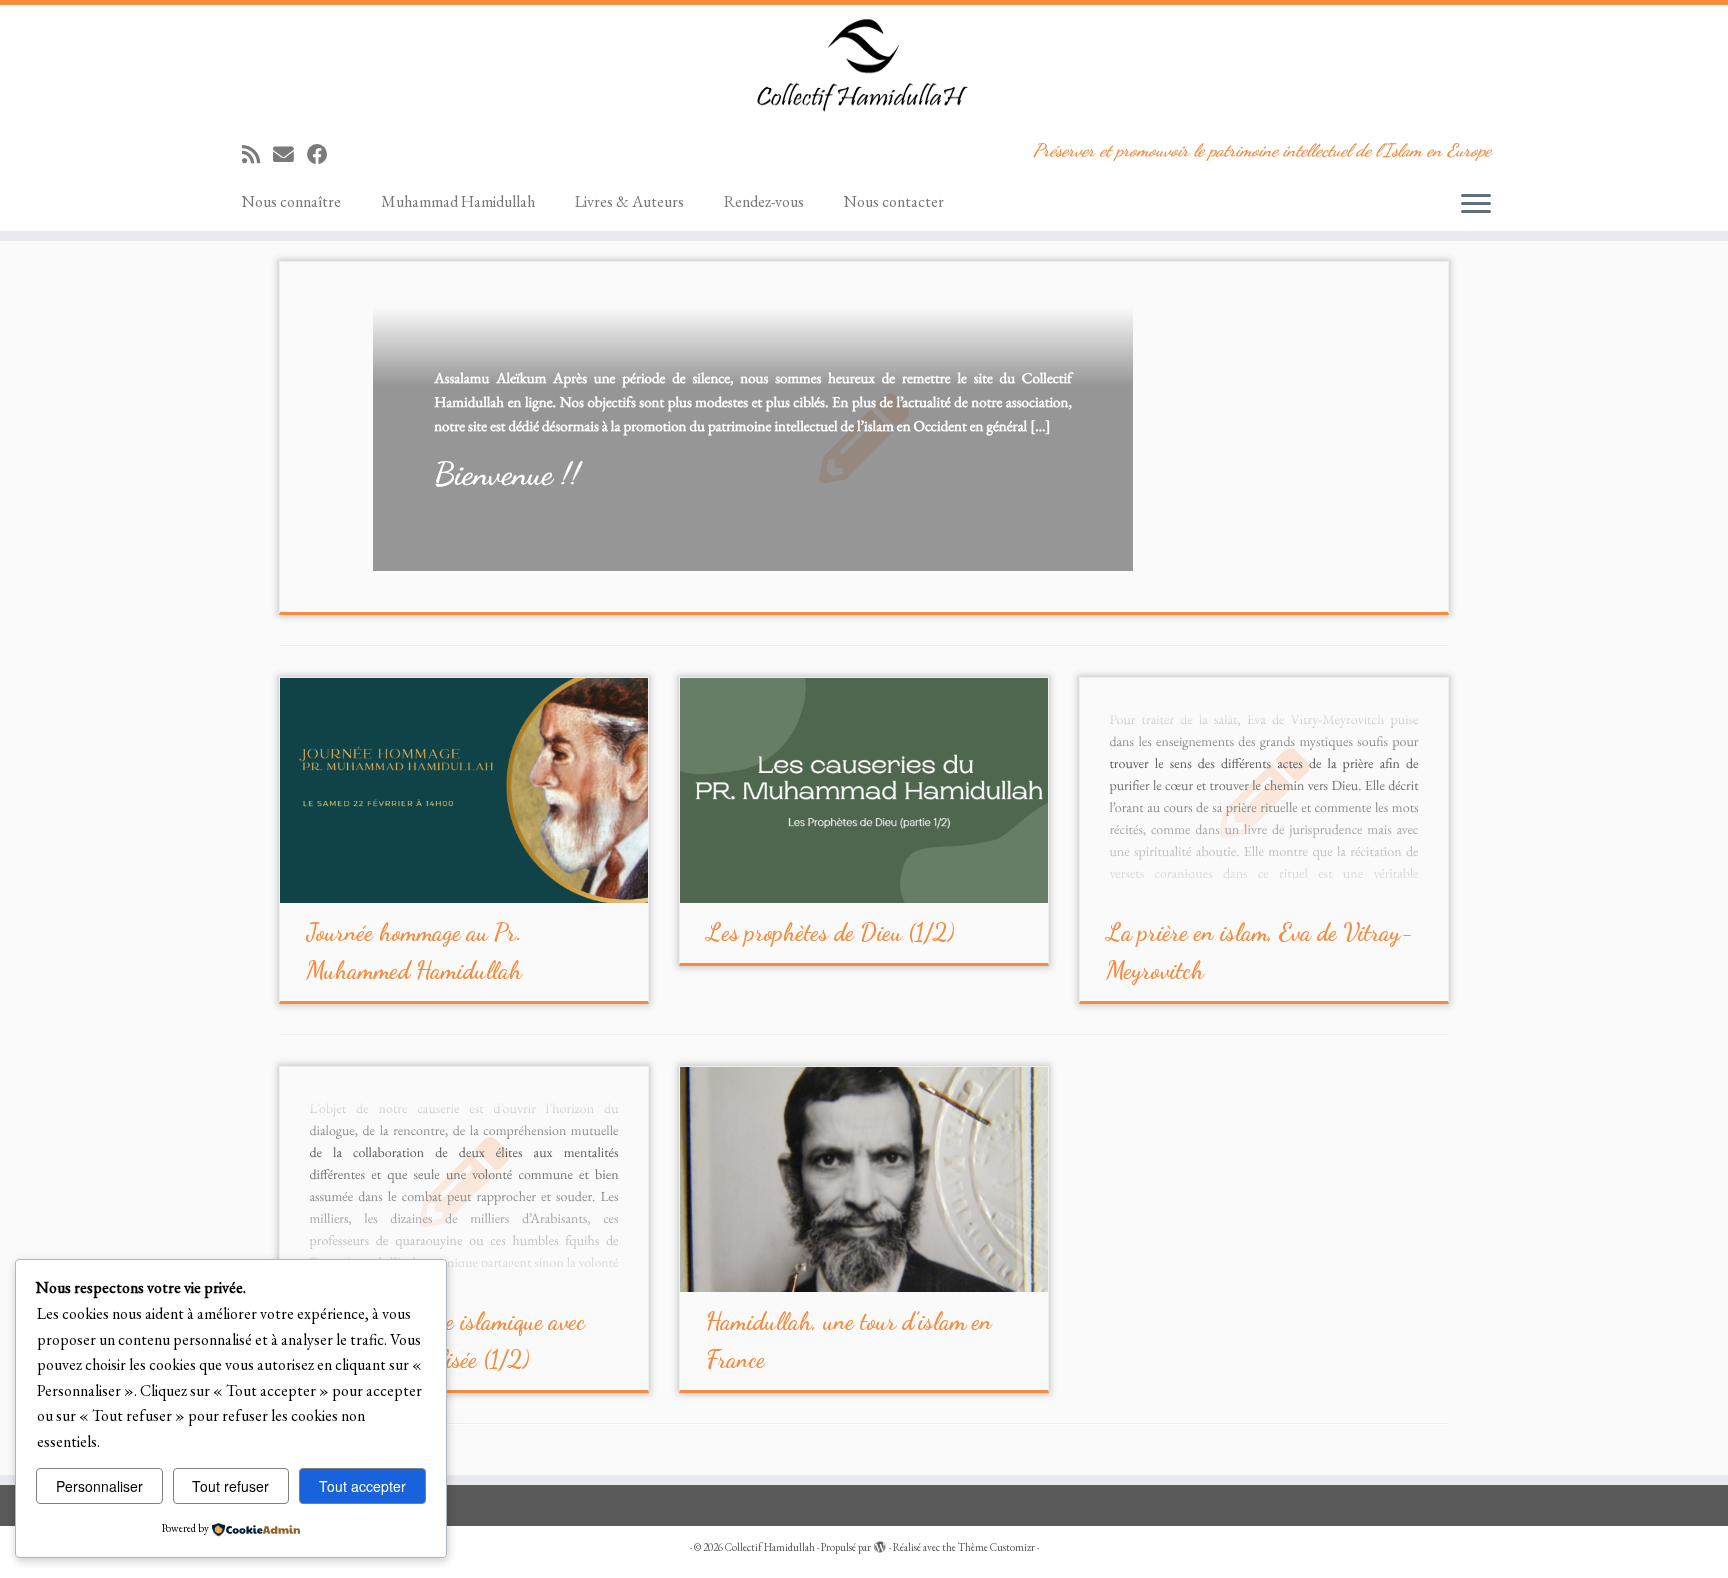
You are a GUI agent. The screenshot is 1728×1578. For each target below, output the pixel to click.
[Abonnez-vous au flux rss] (257, 154)
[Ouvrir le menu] (1476, 205)
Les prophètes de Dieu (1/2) (830, 932)
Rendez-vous (764, 201)
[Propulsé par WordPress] (880, 1544)
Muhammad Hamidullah (458, 201)
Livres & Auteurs (629, 201)
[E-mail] (290, 154)
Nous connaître (291, 201)
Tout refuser (230, 1486)
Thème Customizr (996, 1547)
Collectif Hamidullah (770, 1547)
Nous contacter (894, 201)
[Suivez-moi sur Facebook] (324, 154)
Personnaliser (99, 1486)
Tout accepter (362, 1486)
